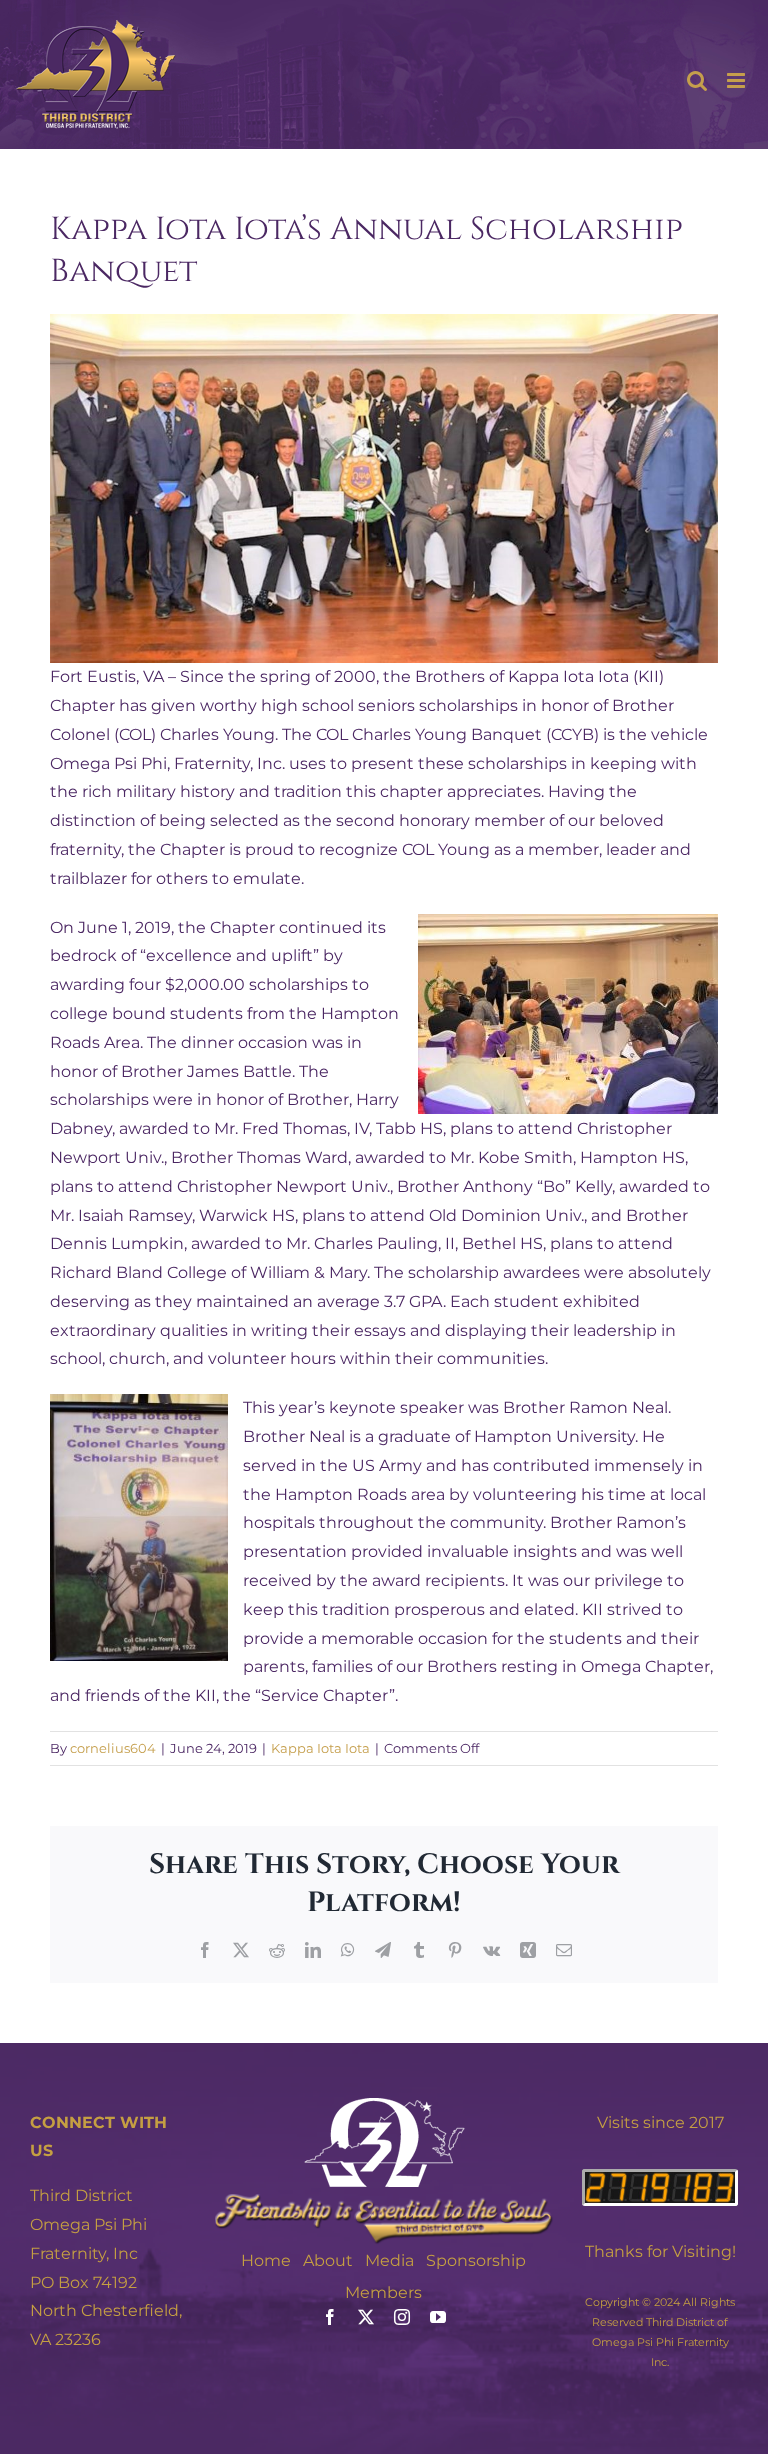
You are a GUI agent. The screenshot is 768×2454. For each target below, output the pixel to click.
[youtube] (438, 2317)
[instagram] (402, 2317)
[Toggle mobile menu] (737, 80)
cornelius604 (113, 1748)
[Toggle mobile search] (697, 80)
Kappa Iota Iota (320, 1748)
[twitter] (366, 2317)
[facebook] (330, 2317)
